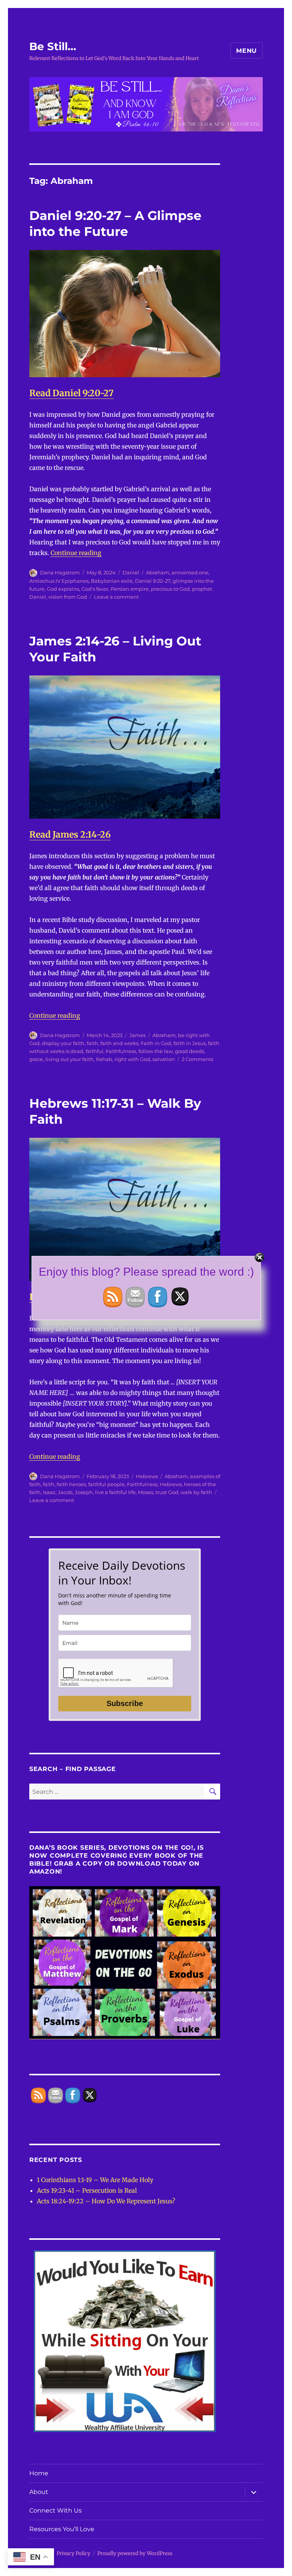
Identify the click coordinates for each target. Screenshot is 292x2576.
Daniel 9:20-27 (153, 581)
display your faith (63, 1043)
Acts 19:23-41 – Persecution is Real (87, 2190)
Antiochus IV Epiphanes (59, 581)
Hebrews (147, 1476)
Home (39, 2473)
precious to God (170, 589)
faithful (94, 1051)
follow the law (156, 1051)
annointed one (190, 572)
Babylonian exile (112, 581)
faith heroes (71, 1484)
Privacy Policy (74, 2553)
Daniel (131, 572)
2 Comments (198, 1059)
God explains (63, 589)
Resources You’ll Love (62, 2529)
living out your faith (69, 1059)
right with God (132, 1059)
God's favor (95, 589)
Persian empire (130, 589)
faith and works (119, 1043)
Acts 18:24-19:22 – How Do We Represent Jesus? (106, 2201)
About (39, 2492)
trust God (167, 1492)
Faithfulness (121, 1051)
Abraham (158, 572)
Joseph (84, 1492)
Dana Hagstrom (60, 572)
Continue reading (76, 553)
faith (92, 1043)
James (137, 1035)
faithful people (106, 1484)
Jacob (65, 1492)
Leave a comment (116, 597)
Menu (247, 51)
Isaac (49, 1492)
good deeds (190, 1051)
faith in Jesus (190, 1043)
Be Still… (53, 46)
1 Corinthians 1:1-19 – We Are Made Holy (95, 2180)
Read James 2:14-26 (70, 834)
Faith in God (156, 1043)
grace (36, 1059)
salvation (164, 1059)
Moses (146, 1492)
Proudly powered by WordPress (135, 2553)
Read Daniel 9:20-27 (71, 393)
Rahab (104, 1059)
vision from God (68, 597)
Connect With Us (56, 2510)
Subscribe (125, 1703)
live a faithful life (115, 1492)
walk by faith (196, 1492)
